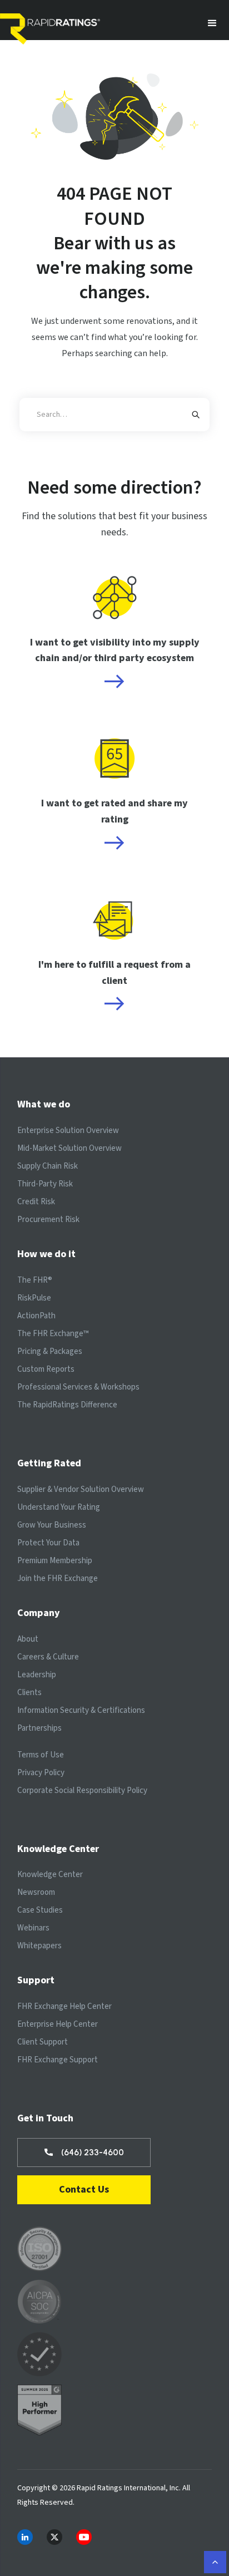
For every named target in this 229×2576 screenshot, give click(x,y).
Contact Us (84, 2190)
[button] (212, 23)
